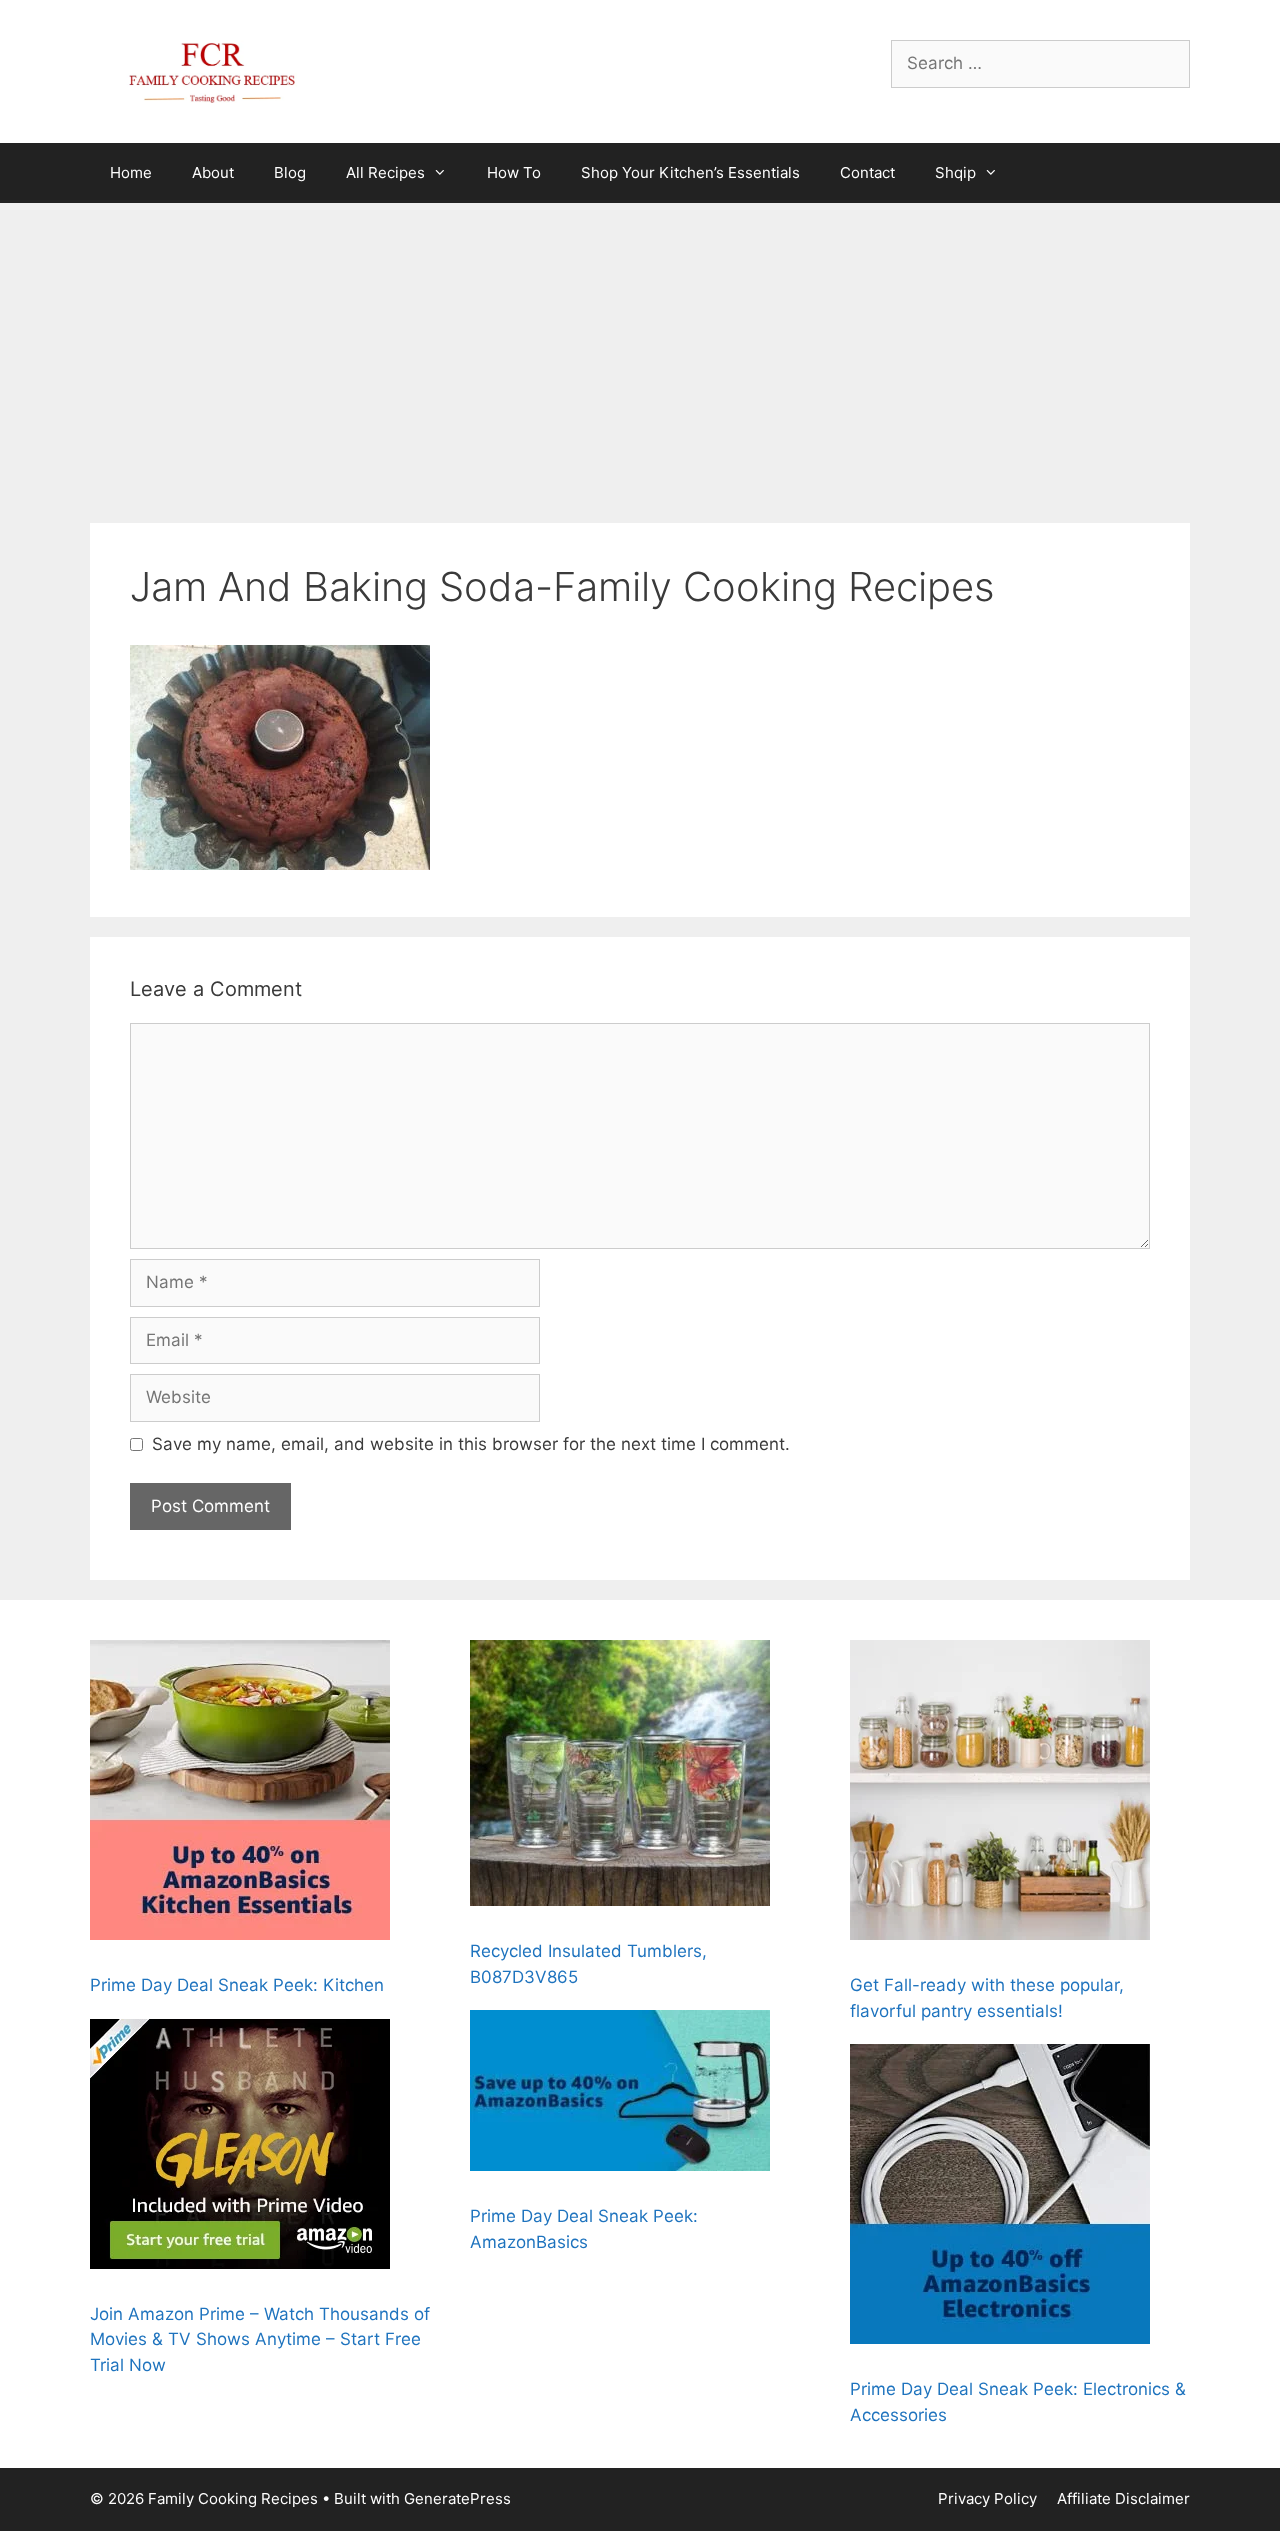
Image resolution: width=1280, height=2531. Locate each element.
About (213, 172)
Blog (290, 172)
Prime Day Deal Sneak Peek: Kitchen (237, 1985)
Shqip (955, 172)
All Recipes (385, 172)
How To (514, 172)
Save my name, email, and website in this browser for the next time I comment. (471, 1444)
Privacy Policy (987, 2498)
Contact (867, 172)
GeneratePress (457, 2498)
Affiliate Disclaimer (1123, 2498)
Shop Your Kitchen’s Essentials (690, 172)
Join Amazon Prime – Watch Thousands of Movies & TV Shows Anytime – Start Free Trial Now (260, 2339)
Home (131, 172)
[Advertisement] (640, 353)
